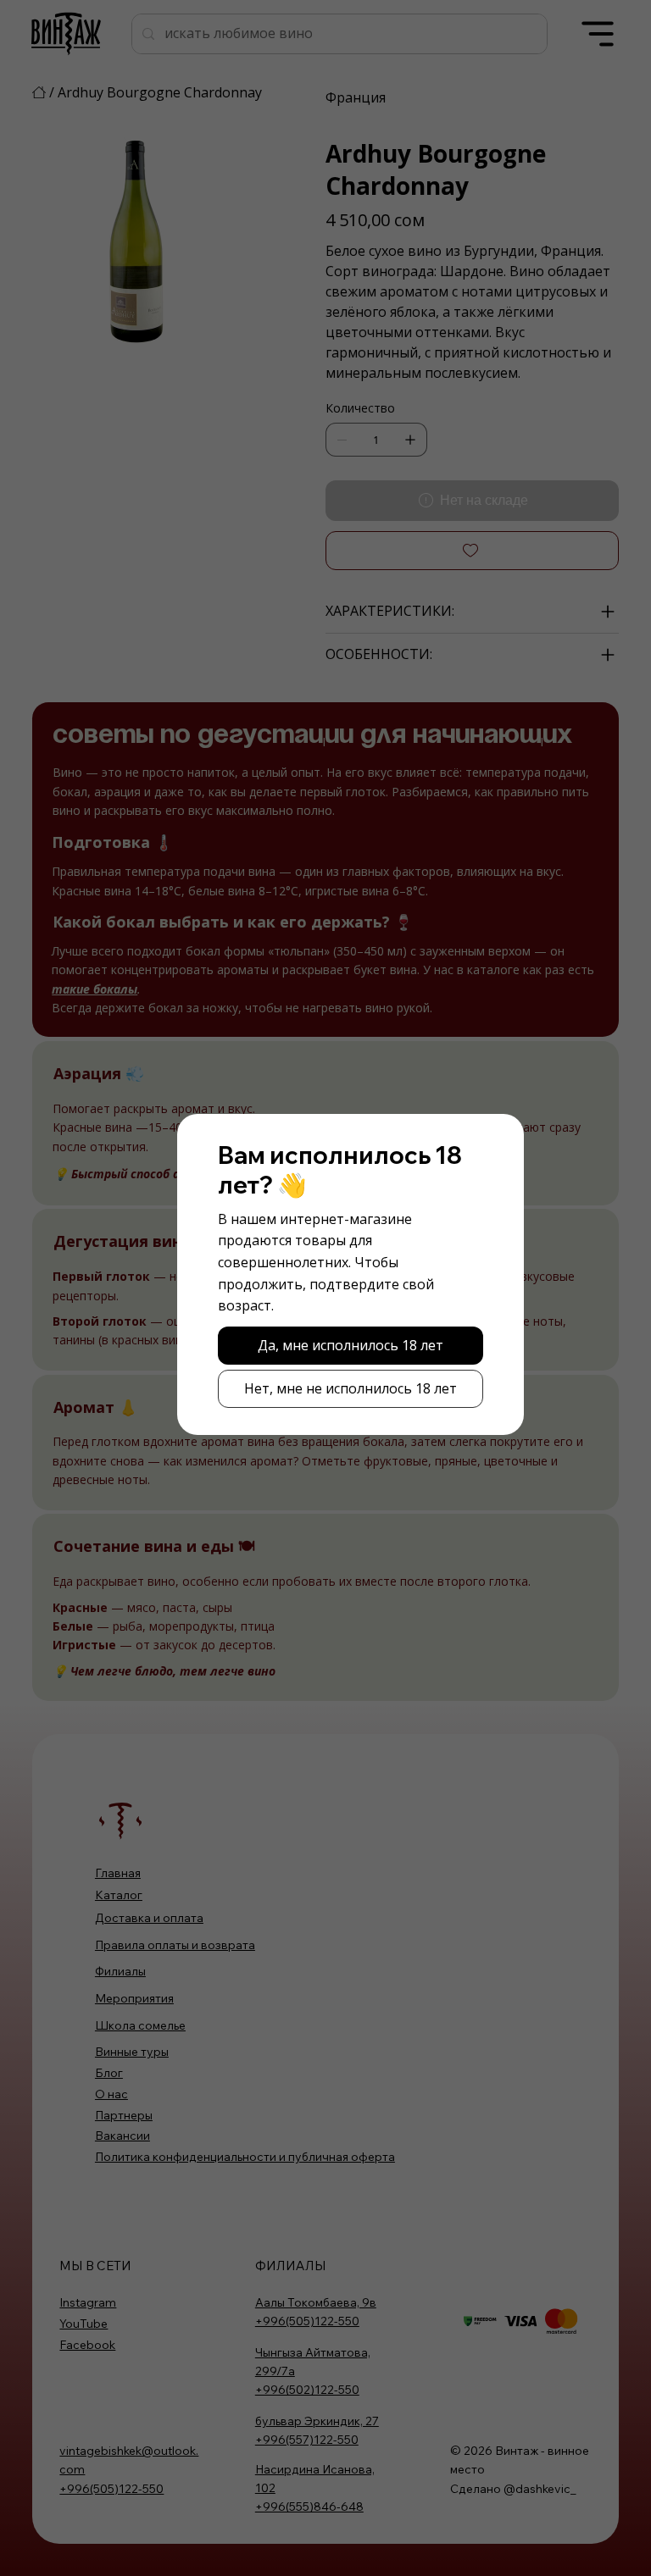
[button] (351, 1346)
